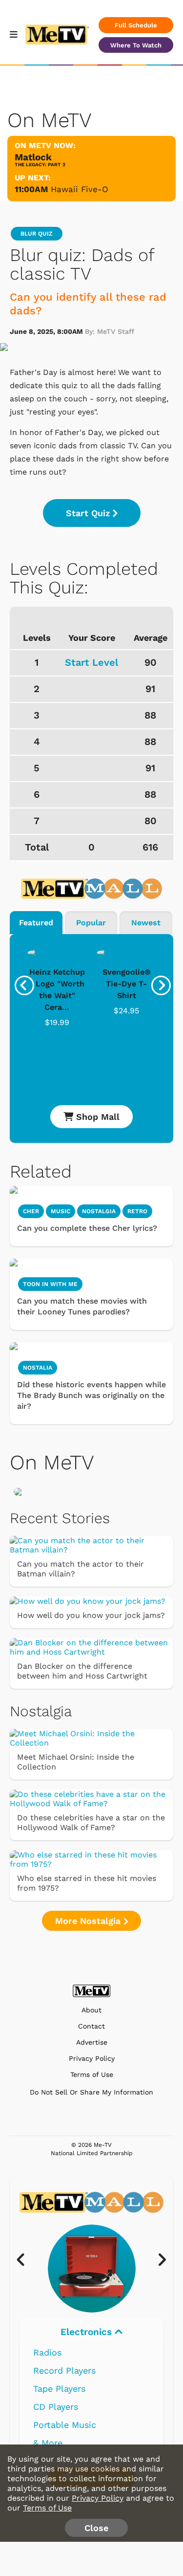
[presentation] (24, 985)
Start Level (91, 662)
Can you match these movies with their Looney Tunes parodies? (82, 1306)
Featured (36, 923)
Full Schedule (136, 25)
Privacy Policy (92, 2059)
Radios (47, 2352)
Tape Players (59, 2389)
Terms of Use (92, 2075)
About (91, 2010)
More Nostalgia (89, 1921)
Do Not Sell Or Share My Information (91, 2092)
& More (48, 2443)
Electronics (88, 2332)
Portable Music (65, 2425)
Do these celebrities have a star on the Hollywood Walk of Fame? (91, 1823)
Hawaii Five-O (80, 189)
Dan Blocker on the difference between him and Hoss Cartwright (82, 1671)
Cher (31, 1211)
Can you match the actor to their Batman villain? (81, 1569)
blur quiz (37, 234)
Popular (91, 923)
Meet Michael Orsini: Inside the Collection (76, 1762)
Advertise (92, 2042)
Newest (146, 923)
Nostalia (38, 1368)
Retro (137, 1211)
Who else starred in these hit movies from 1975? (87, 1883)
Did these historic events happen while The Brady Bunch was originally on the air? (91, 1395)
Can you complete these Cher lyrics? (87, 1228)
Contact (91, 2026)
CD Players (56, 2407)
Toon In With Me (50, 1284)
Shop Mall (96, 1117)
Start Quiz (88, 513)
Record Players (64, 2370)
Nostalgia (99, 1211)
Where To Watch (136, 45)
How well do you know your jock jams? (91, 1615)
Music (61, 1211)
